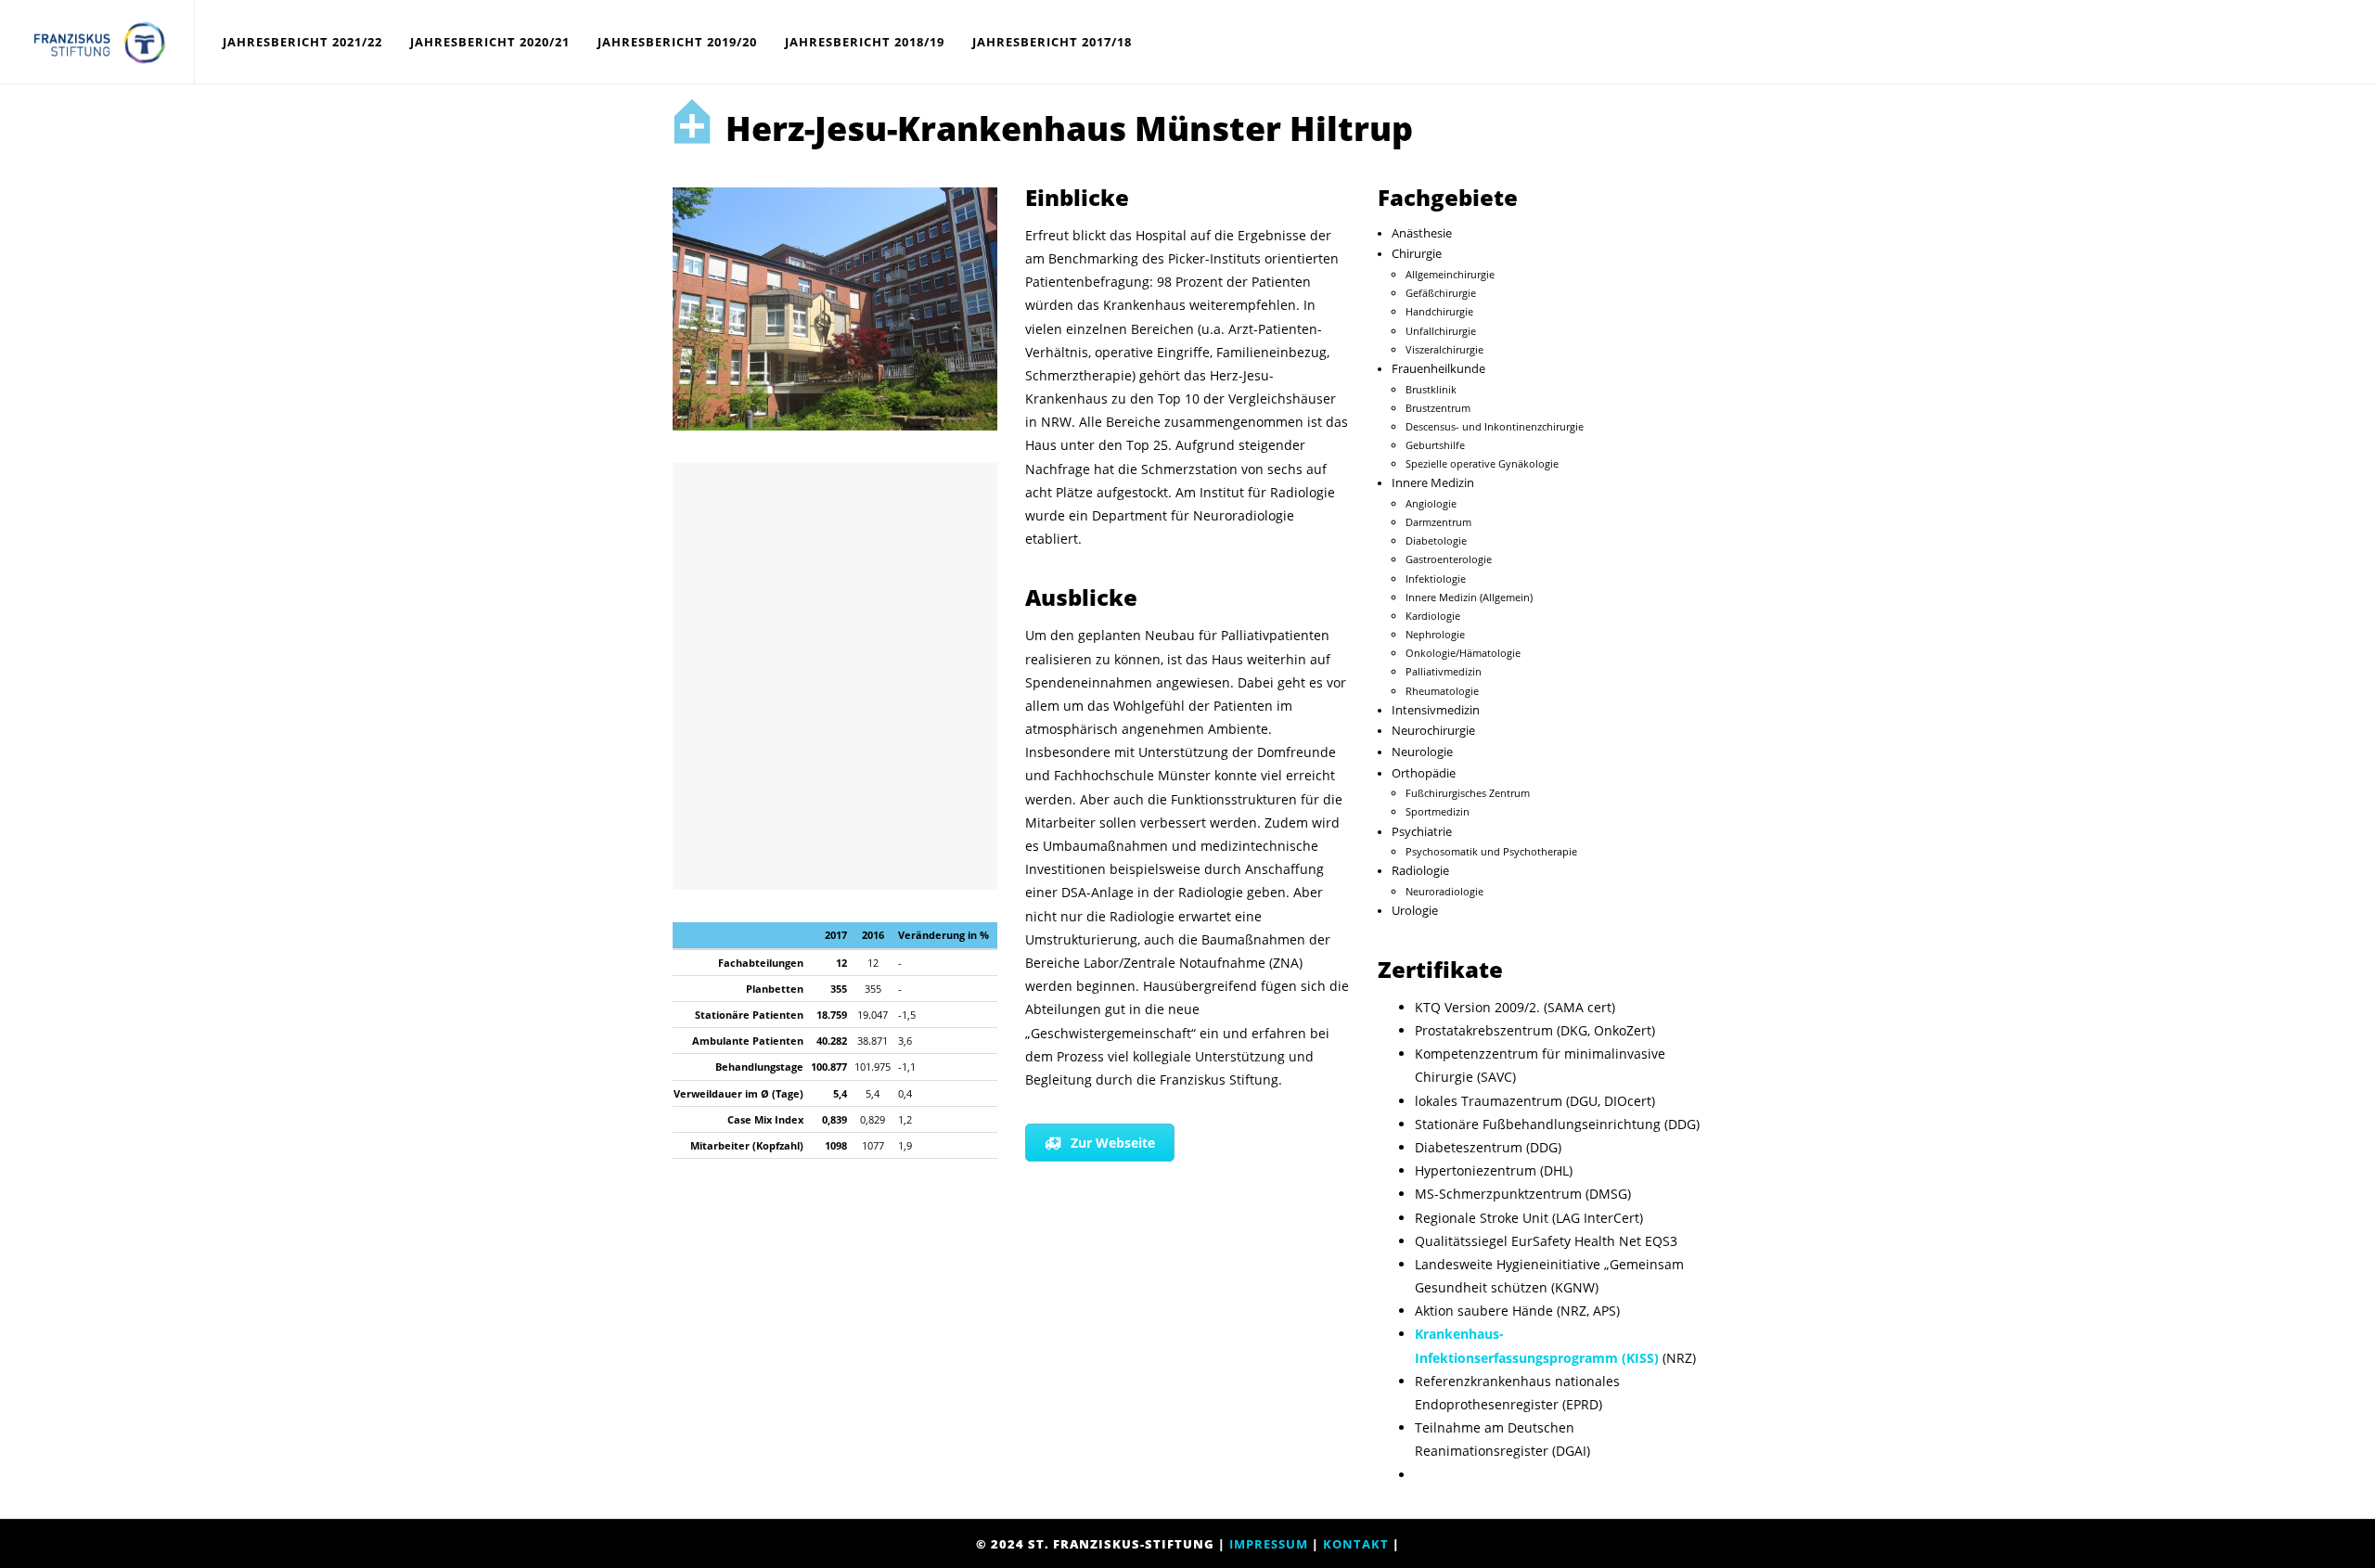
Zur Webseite (1113, 1143)
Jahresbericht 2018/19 (865, 42)
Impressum (1269, 1544)
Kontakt (1356, 1544)
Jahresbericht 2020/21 (490, 42)
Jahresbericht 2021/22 (302, 42)
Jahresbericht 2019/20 (677, 42)
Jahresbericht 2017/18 (1052, 42)
